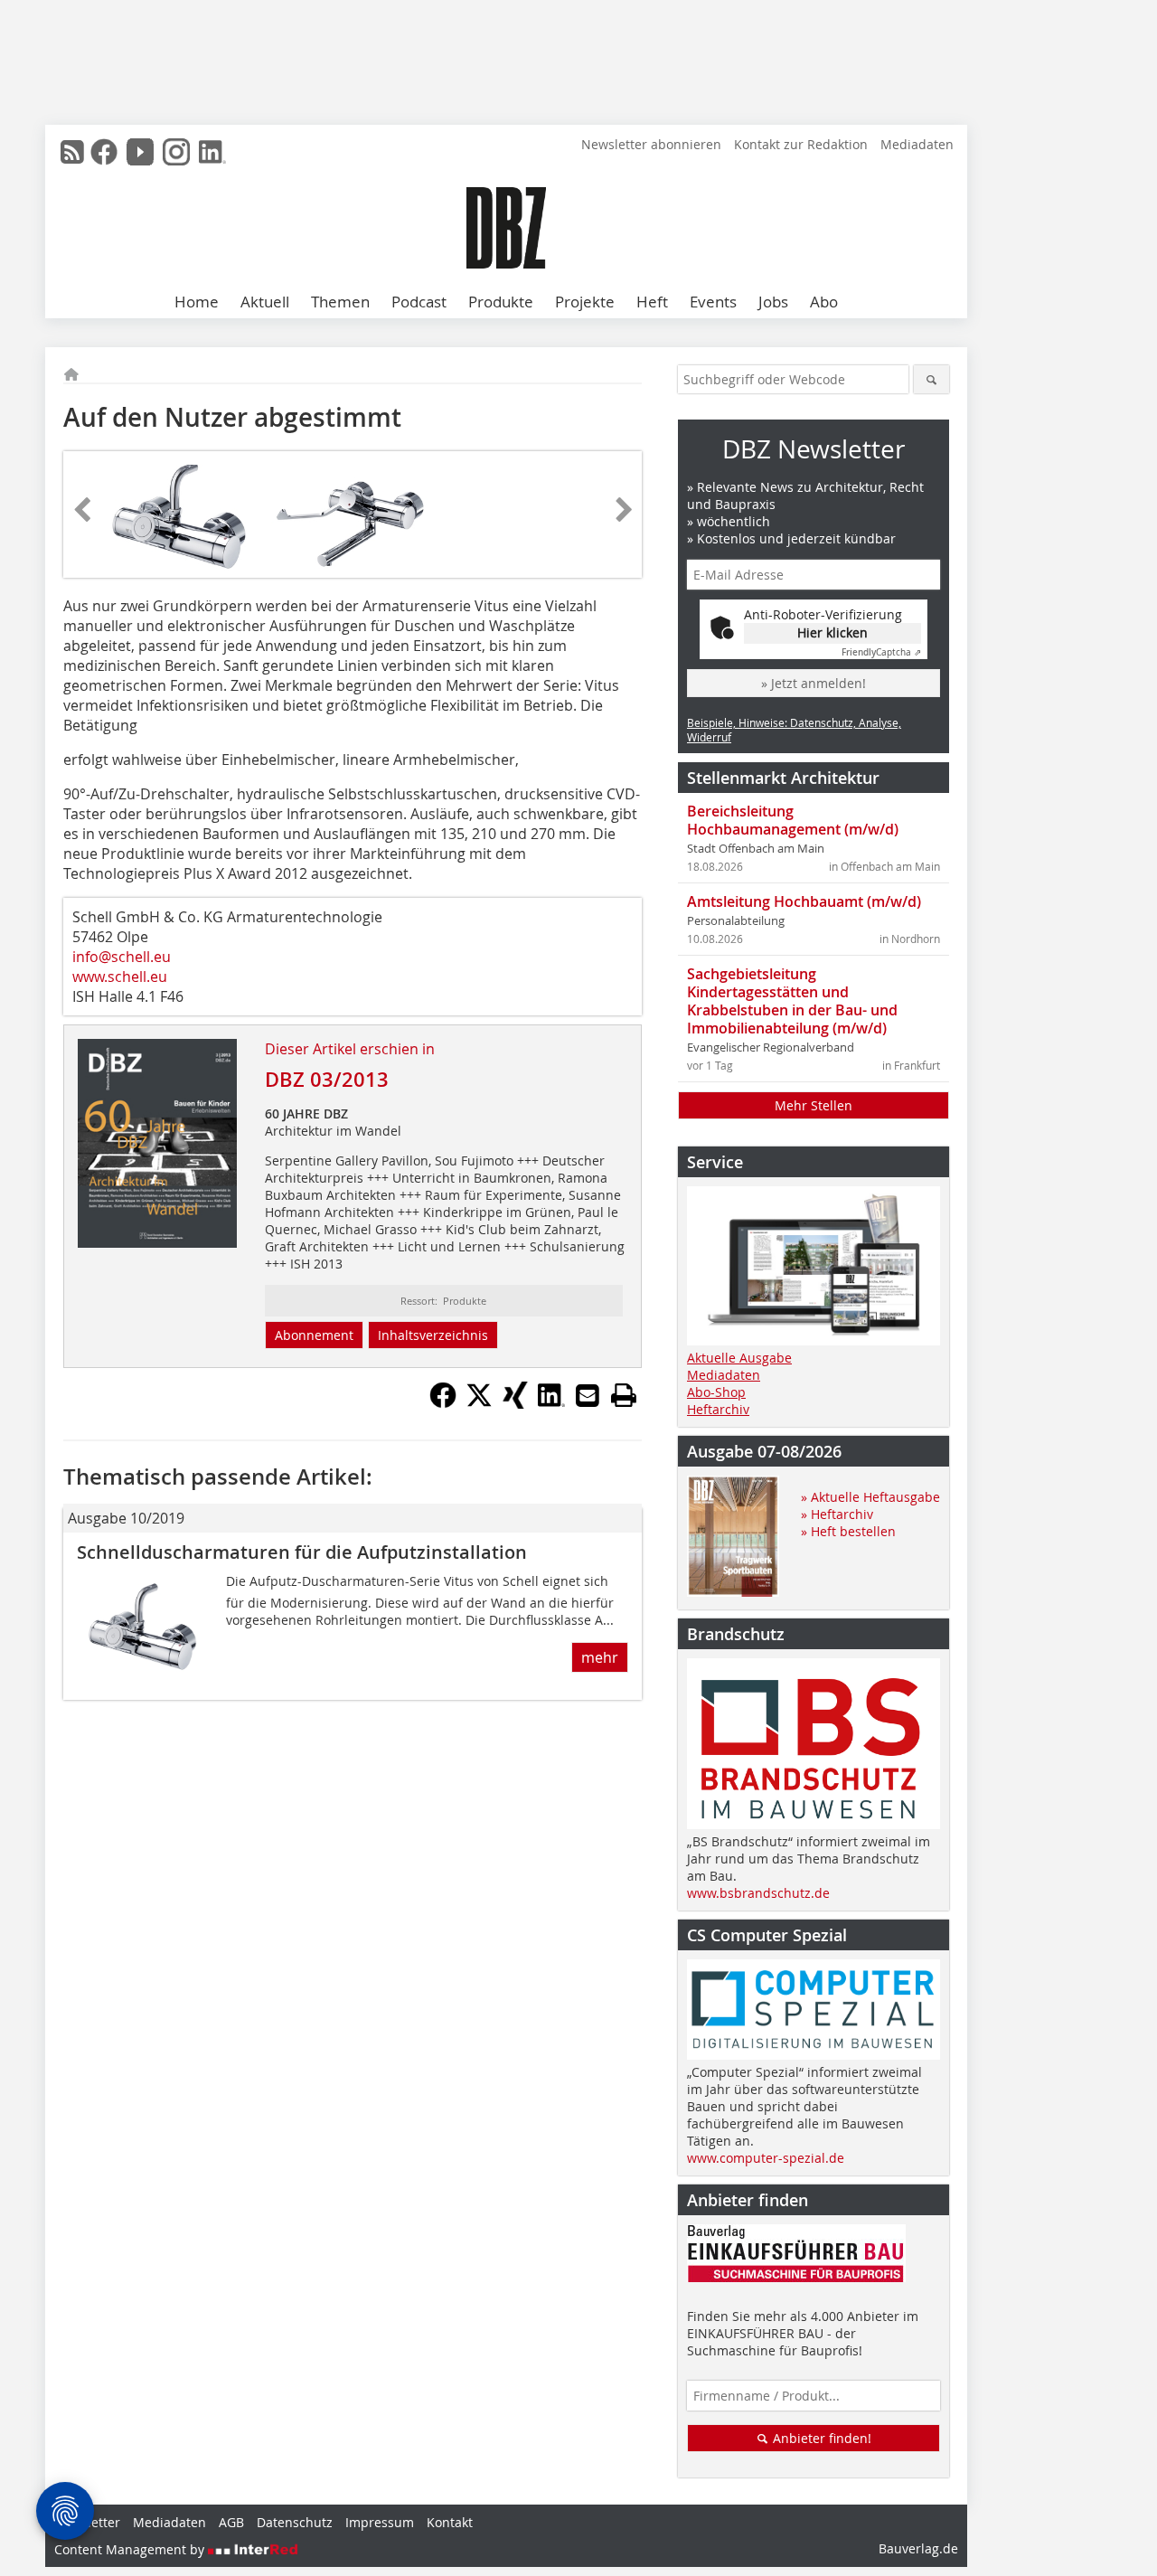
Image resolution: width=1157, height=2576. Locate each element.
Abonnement (314, 1335)
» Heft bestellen (848, 1531)
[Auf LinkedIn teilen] (551, 1403)
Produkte (501, 302)
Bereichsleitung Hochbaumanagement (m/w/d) (793, 820)
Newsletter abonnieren (651, 144)
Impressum (380, 2522)
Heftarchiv (718, 1409)
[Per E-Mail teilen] (588, 1395)
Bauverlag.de (918, 2548)
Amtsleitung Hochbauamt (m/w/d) (804, 901)
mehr (600, 1657)
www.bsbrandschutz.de (758, 1893)
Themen (340, 302)
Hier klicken (832, 632)
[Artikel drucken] (624, 1395)
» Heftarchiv (837, 1514)
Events (713, 302)
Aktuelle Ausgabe (739, 1358)
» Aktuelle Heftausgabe (870, 1497)
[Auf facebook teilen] (443, 1403)
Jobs (773, 302)
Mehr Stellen (814, 1105)
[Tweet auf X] (479, 1403)
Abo (824, 302)
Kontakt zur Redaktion (801, 144)
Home (197, 302)
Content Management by (131, 2549)
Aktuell (265, 302)
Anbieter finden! (820, 2438)
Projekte (585, 302)
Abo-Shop (716, 1392)
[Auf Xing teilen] (515, 1403)
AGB (231, 2522)
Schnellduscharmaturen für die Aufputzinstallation (302, 1552)
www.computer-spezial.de (766, 2158)
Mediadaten (917, 144)
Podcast (419, 302)
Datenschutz (295, 2522)
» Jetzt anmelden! (814, 683)
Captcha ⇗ (881, 652)
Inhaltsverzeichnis (433, 1335)
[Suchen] (931, 379)
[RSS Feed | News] (72, 152)
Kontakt (450, 2522)
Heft (652, 302)
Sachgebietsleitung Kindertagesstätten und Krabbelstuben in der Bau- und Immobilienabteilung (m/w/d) (792, 1001)
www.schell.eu (120, 977)
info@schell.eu (122, 957)
